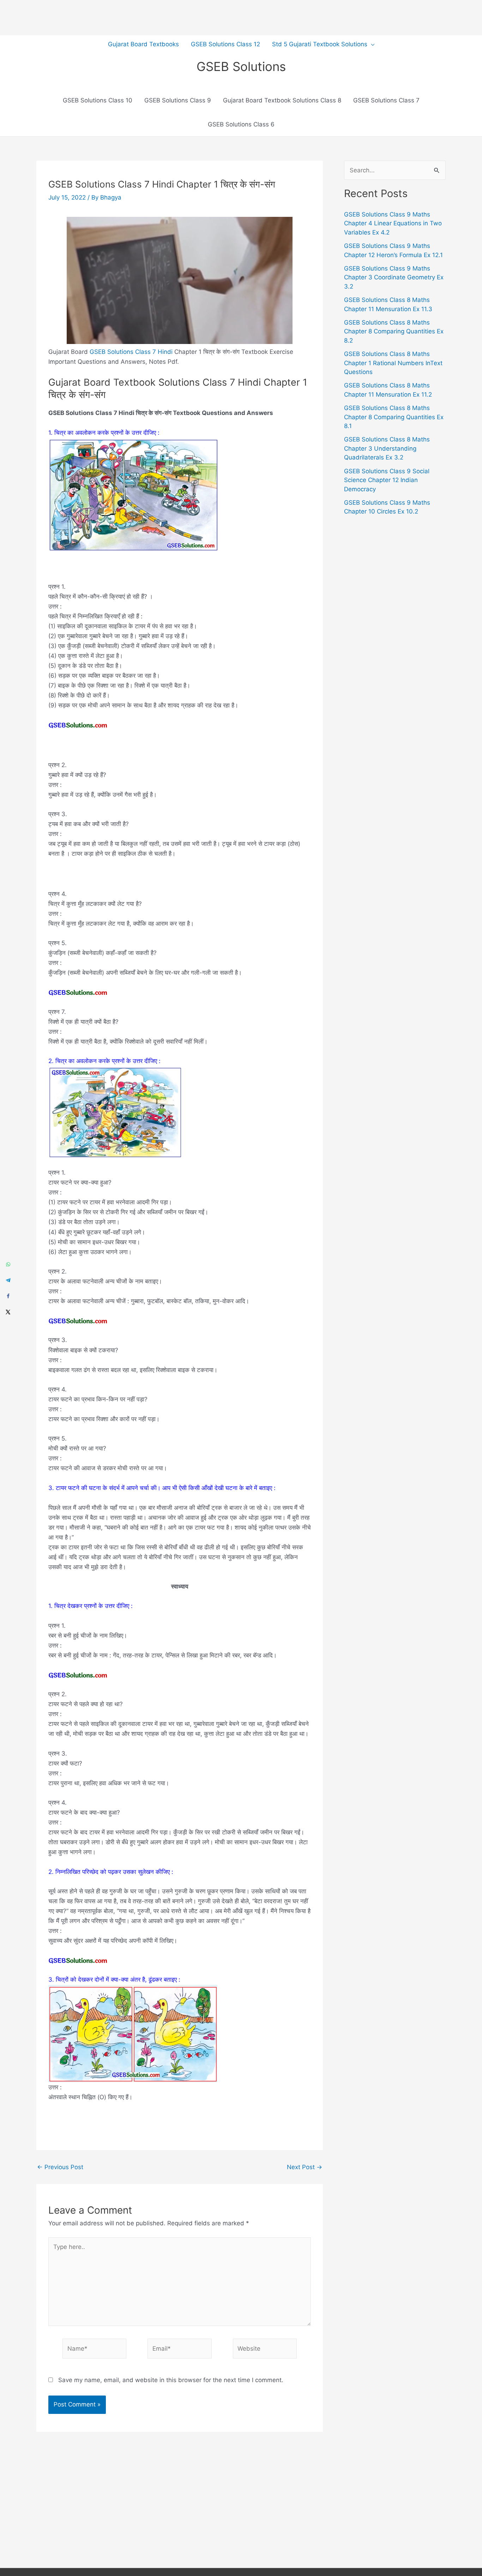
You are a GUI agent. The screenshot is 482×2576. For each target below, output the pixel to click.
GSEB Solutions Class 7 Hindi (131, 352)
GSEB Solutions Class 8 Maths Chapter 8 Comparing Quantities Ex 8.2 (394, 331)
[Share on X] (8, 1312)
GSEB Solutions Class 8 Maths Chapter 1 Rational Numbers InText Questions (393, 363)
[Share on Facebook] (8, 1296)
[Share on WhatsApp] (8, 1264)
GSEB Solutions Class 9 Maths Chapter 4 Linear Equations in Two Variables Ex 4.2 (393, 223)
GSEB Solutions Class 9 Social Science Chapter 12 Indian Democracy (387, 480)
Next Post (305, 2167)
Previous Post (60, 2167)
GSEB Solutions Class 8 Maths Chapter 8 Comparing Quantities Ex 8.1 (394, 417)
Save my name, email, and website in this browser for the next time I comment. (171, 2380)
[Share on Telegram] (8, 1280)
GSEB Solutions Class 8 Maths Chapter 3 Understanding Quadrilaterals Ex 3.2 (387, 448)
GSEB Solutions (241, 66)
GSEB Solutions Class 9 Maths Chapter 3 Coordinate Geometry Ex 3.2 (394, 277)
